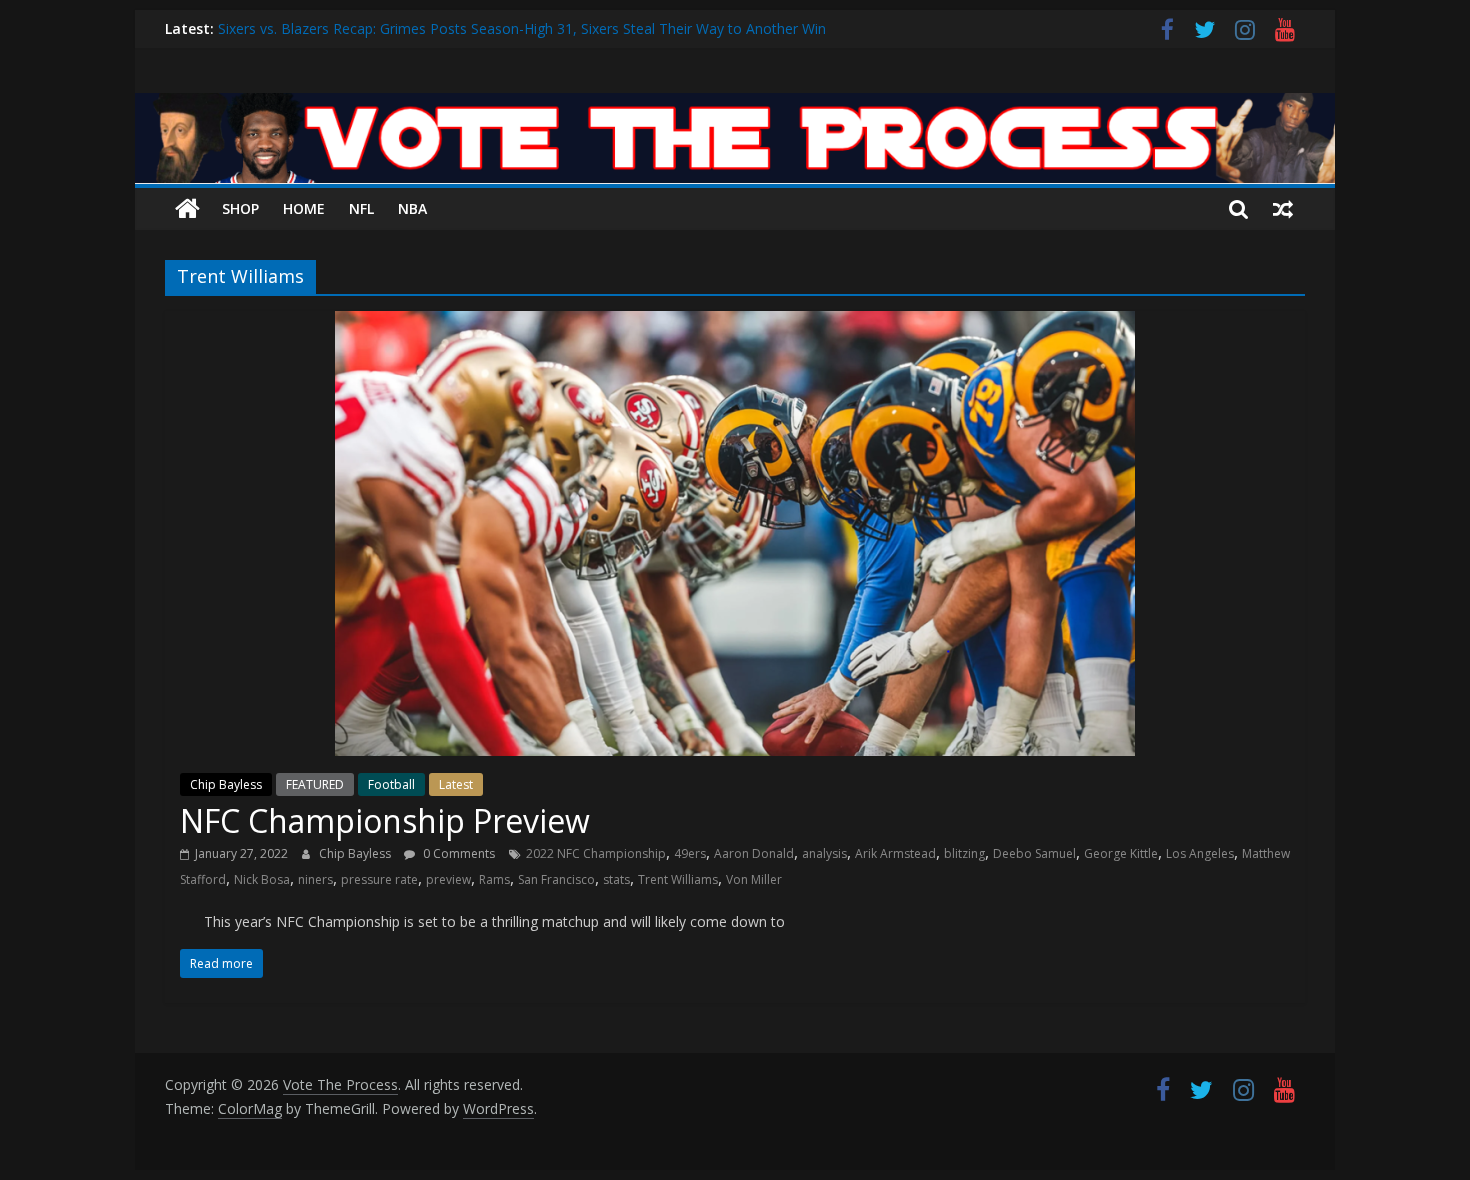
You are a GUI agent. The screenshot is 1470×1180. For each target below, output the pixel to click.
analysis (824, 853)
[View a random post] (1283, 209)
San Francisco (556, 879)
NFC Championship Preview (385, 820)
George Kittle (1121, 853)
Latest (456, 784)
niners (315, 879)
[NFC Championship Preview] (735, 323)
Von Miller (754, 879)
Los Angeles (1200, 853)
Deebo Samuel (1034, 853)
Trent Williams (678, 879)
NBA (412, 208)
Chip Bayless (226, 784)
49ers (690, 853)
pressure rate (379, 879)
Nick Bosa (262, 879)
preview (448, 879)
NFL (361, 208)
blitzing (964, 853)
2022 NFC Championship (596, 853)
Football (391, 784)
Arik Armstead (895, 853)
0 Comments (457, 853)
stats (616, 879)
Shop (240, 208)
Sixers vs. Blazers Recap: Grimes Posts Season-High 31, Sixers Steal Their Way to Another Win (522, 32)
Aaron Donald (754, 853)
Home (304, 208)
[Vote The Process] (735, 105)
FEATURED (315, 784)
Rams (494, 879)
